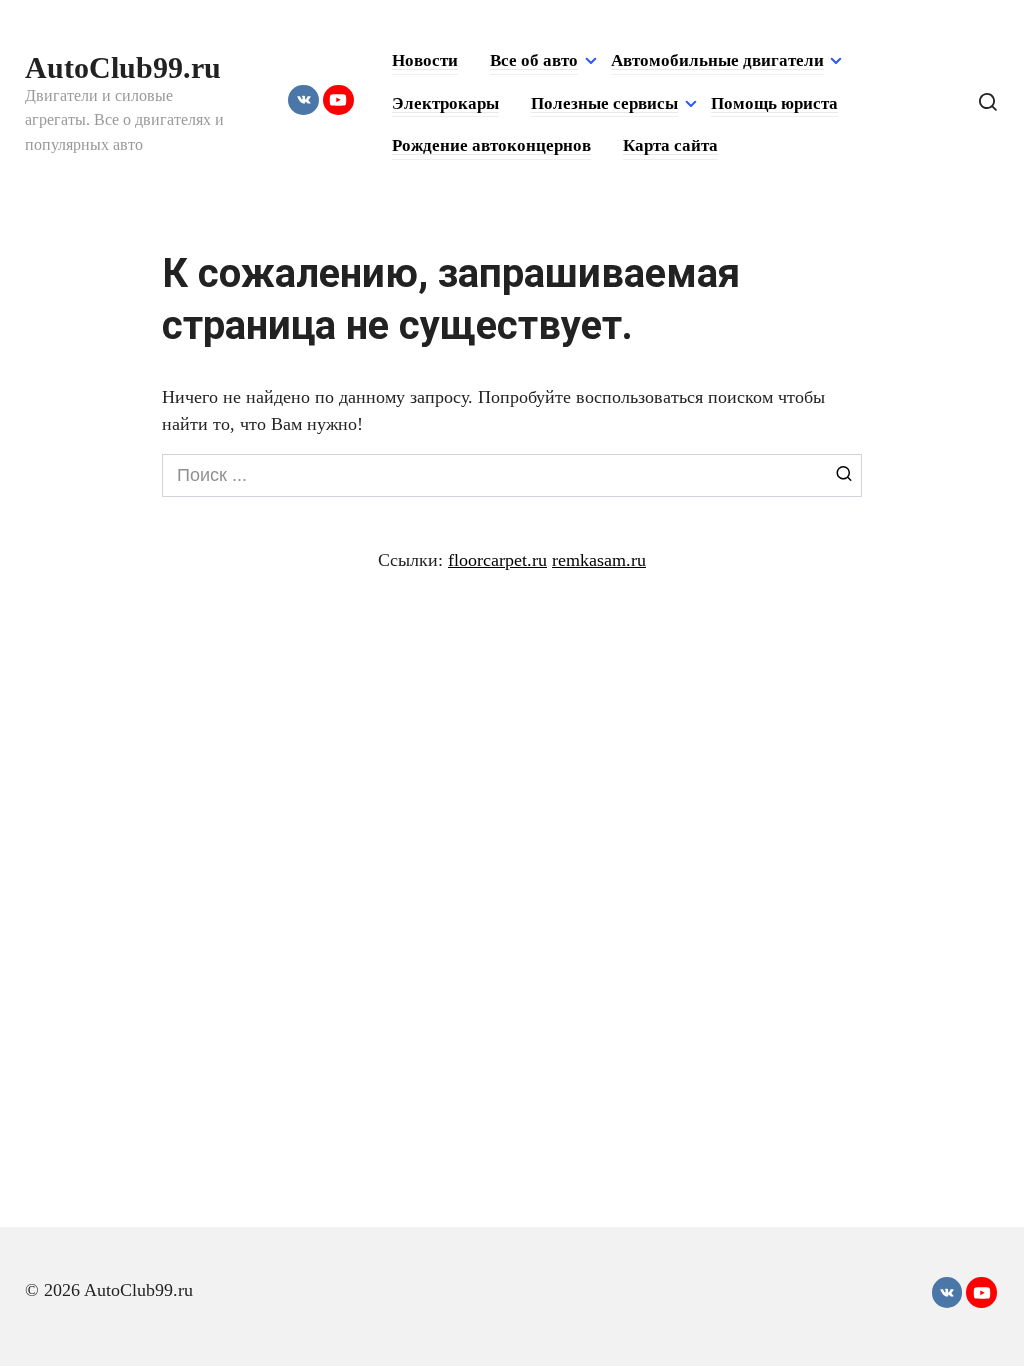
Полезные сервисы (604, 103)
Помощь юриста (774, 103)
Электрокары (445, 103)
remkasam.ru (599, 560)
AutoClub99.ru (123, 67)
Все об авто (534, 60)
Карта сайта (670, 145)
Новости (425, 60)
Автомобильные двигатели (717, 60)
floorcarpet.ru (497, 560)
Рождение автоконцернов (491, 145)
